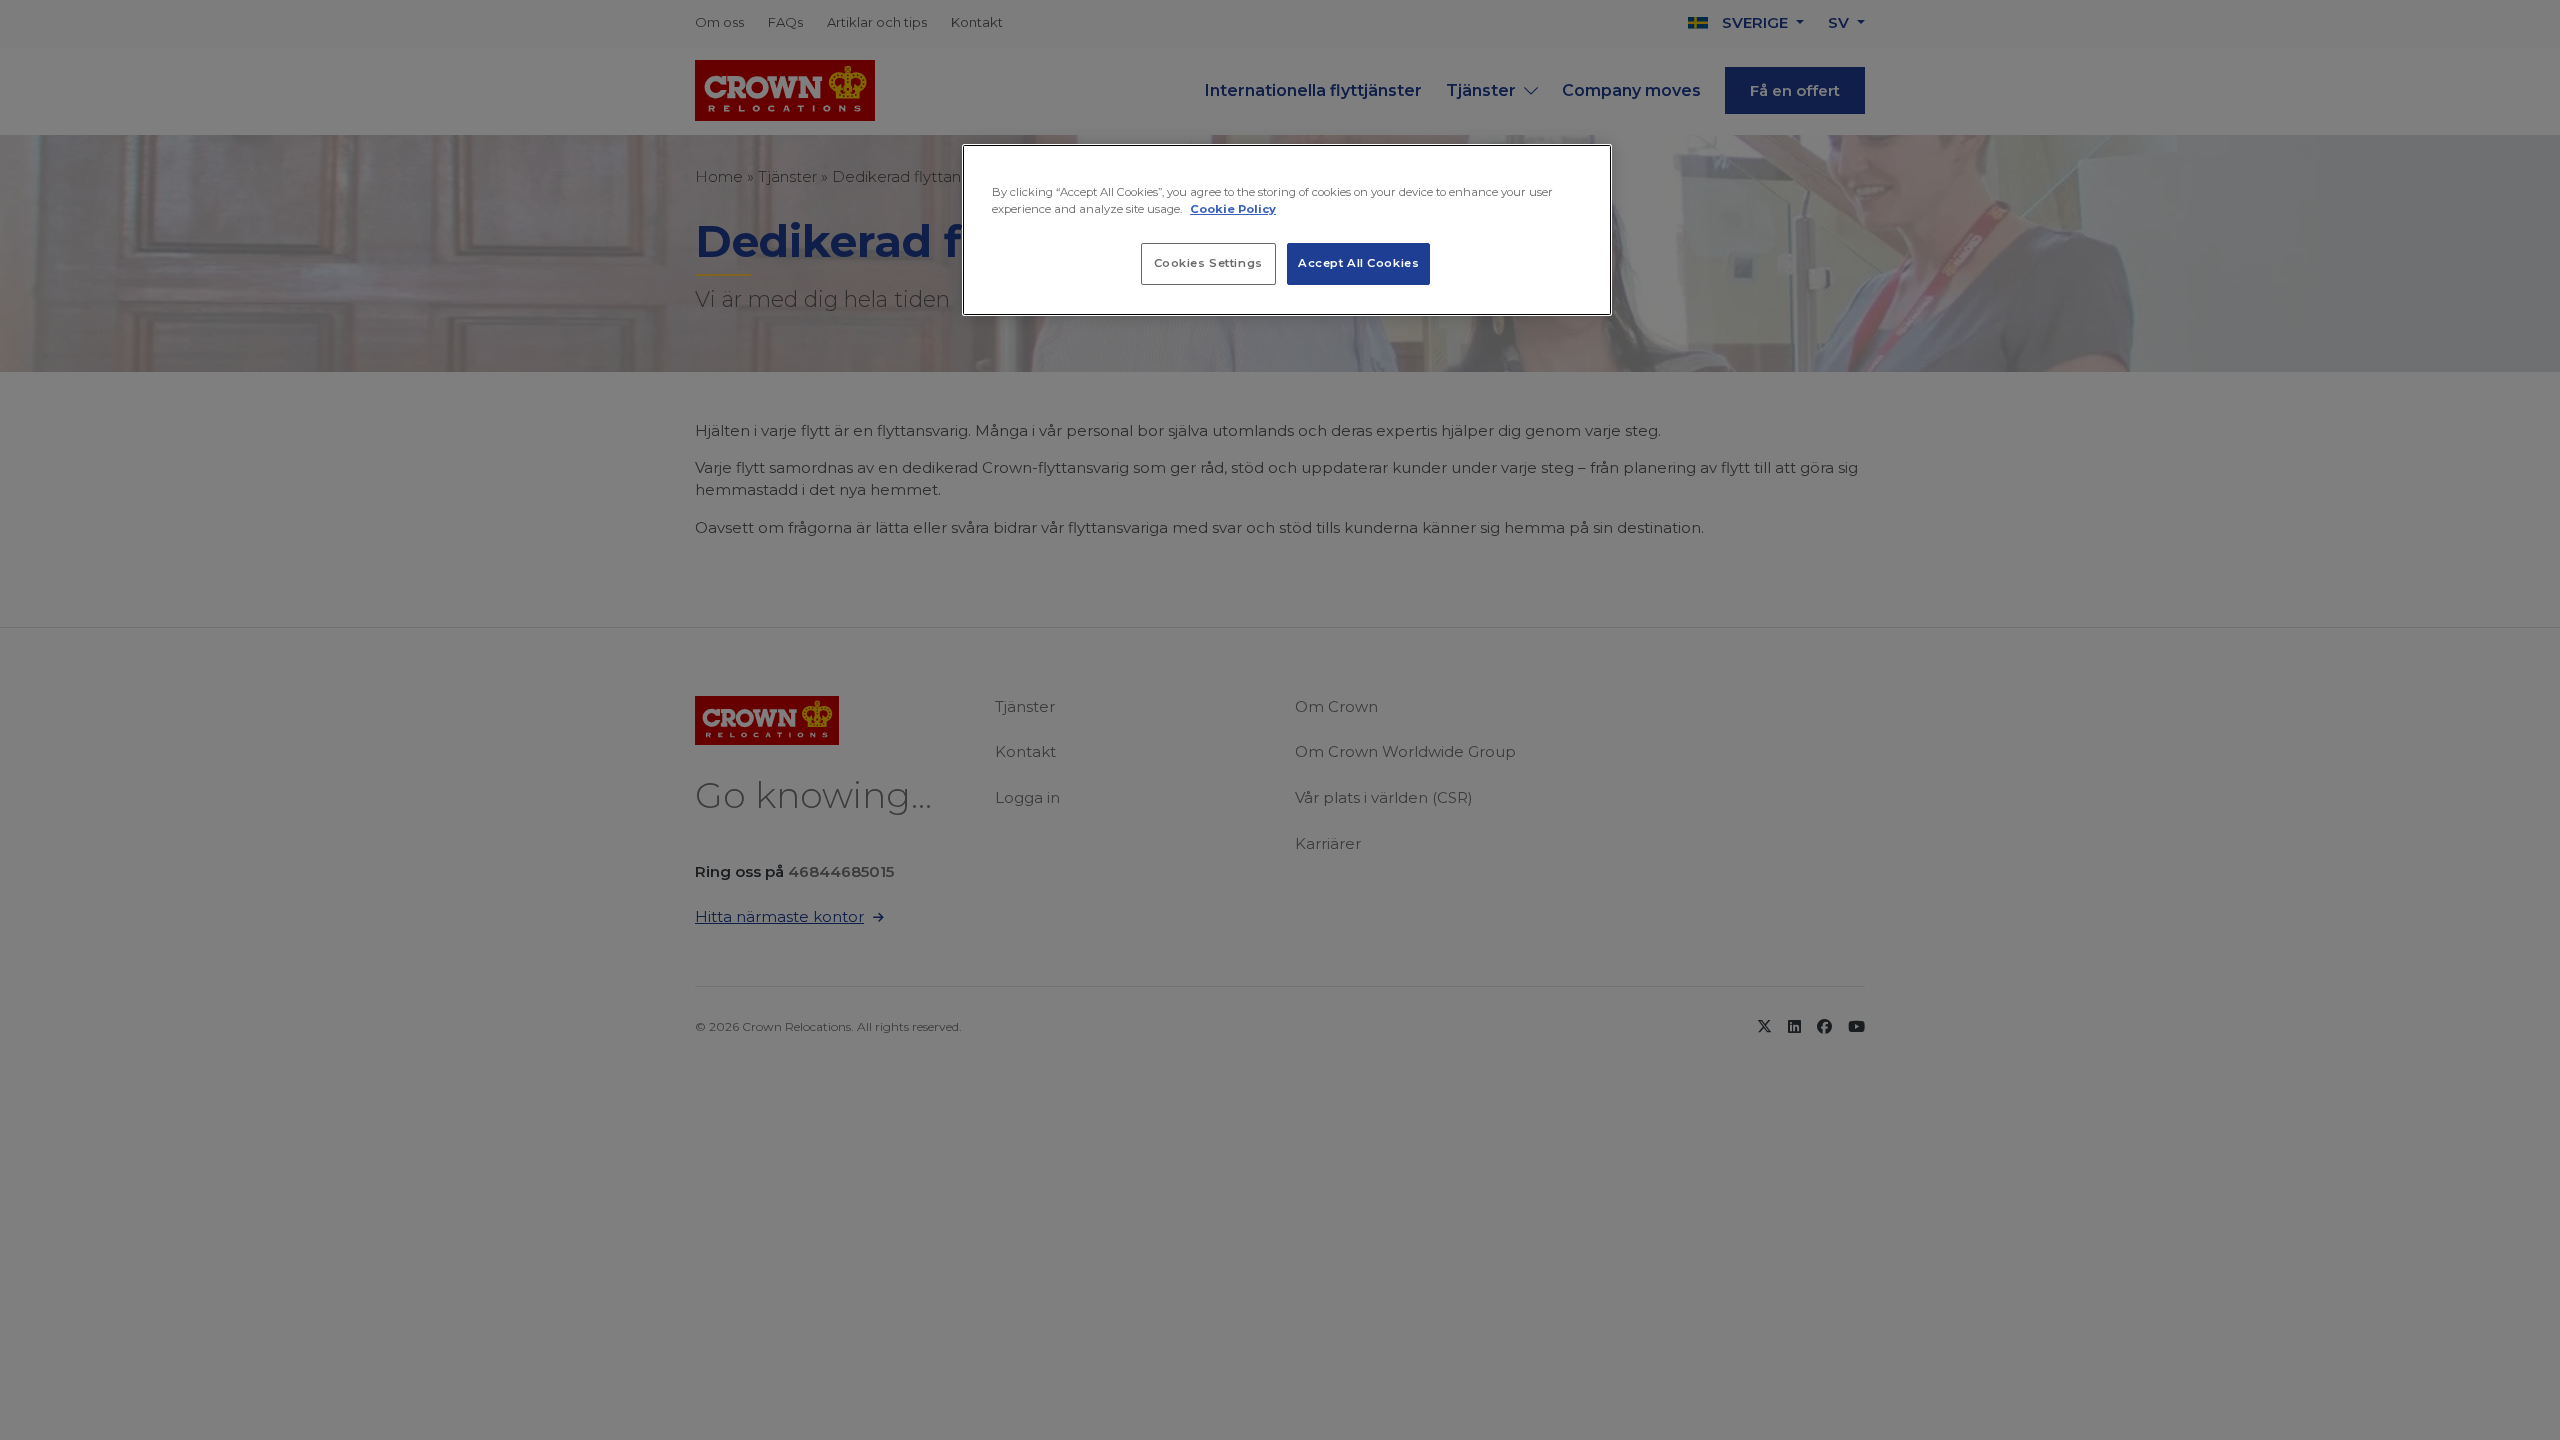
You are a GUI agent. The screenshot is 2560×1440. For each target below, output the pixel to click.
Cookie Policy (1233, 209)
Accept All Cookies (1358, 263)
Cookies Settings (1208, 263)
